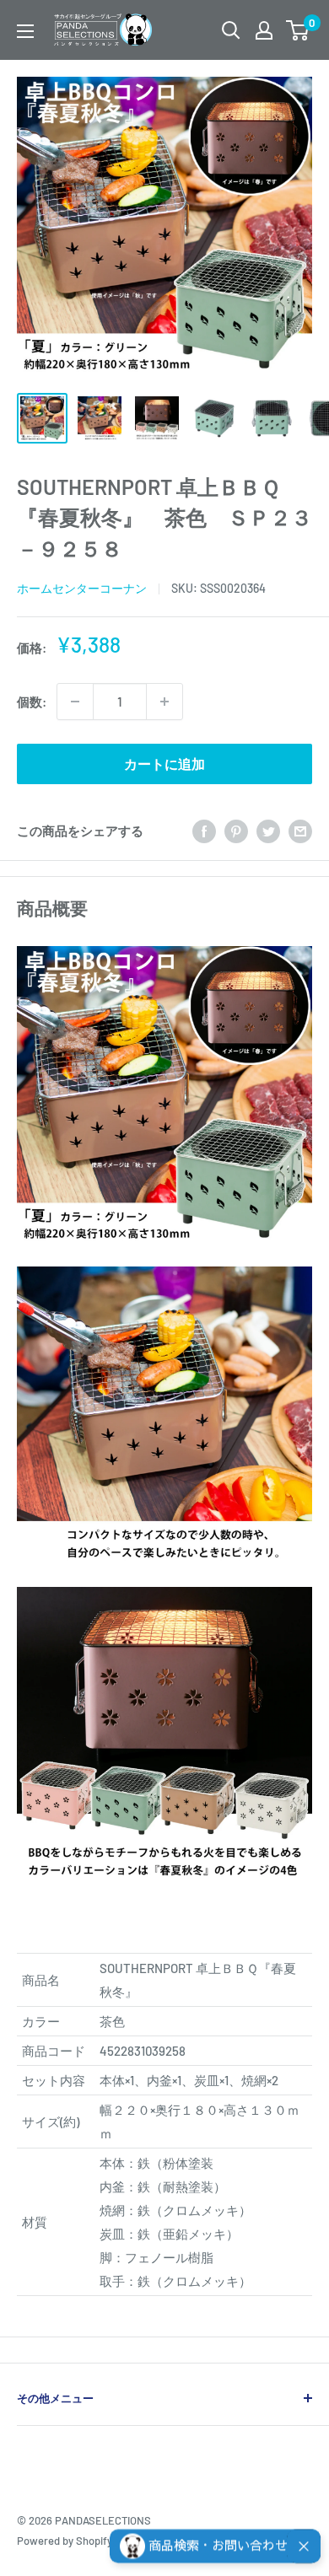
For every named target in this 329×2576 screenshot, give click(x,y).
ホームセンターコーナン (82, 588)
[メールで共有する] (300, 831)
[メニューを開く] (25, 31)
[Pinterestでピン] (236, 831)
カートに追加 (164, 764)
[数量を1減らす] (75, 702)
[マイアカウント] (264, 30)
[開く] (231, 30)
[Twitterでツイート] (268, 831)
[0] (298, 30)
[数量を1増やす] (164, 702)
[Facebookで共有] (204, 831)
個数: (32, 702)
